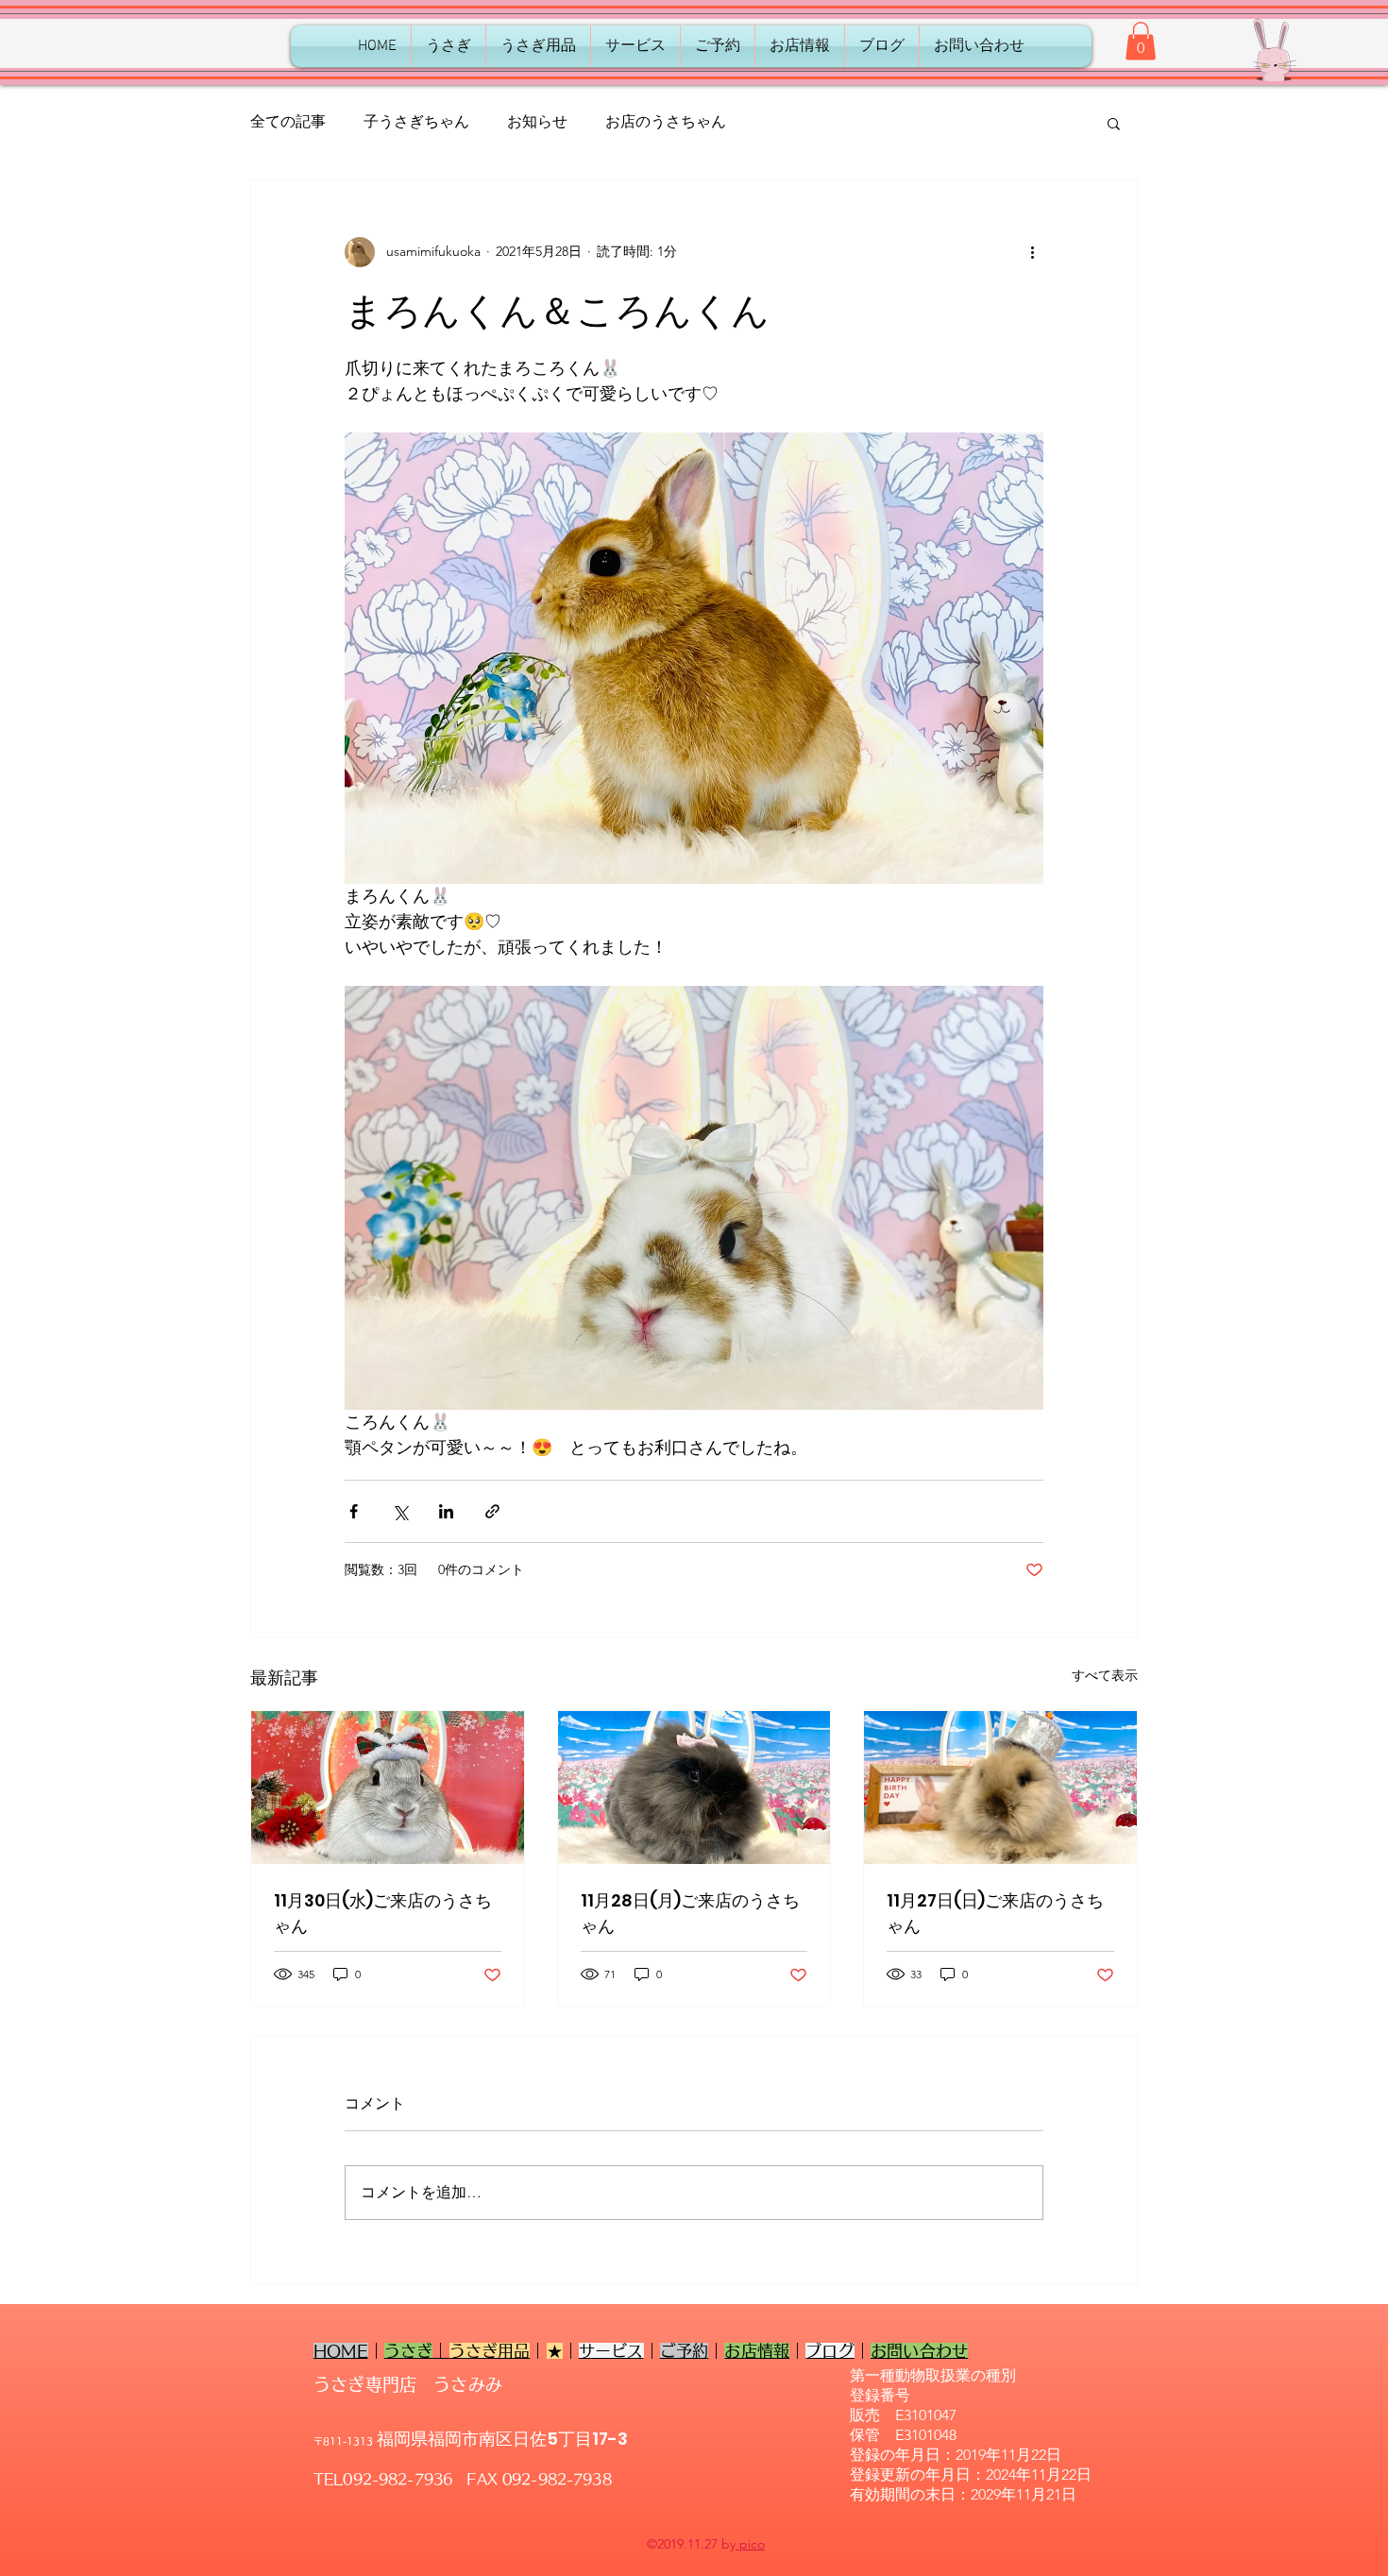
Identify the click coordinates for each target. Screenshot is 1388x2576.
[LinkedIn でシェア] (446, 1511)
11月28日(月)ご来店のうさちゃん (690, 1913)
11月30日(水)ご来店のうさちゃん (383, 1913)
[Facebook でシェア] (354, 1511)
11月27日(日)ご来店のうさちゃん (995, 1913)
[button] (1141, 41)
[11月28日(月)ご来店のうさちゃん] (694, 1788)
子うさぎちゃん (416, 121)
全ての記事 (288, 121)
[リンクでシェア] (492, 1511)
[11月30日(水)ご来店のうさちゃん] (388, 1788)
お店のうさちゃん (666, 121)
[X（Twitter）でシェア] (400, 1511)
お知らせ (537, 121)
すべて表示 (1105, 1675)
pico (750, 2544)
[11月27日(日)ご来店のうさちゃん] (1000, 1788)
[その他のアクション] (1032, 252)
